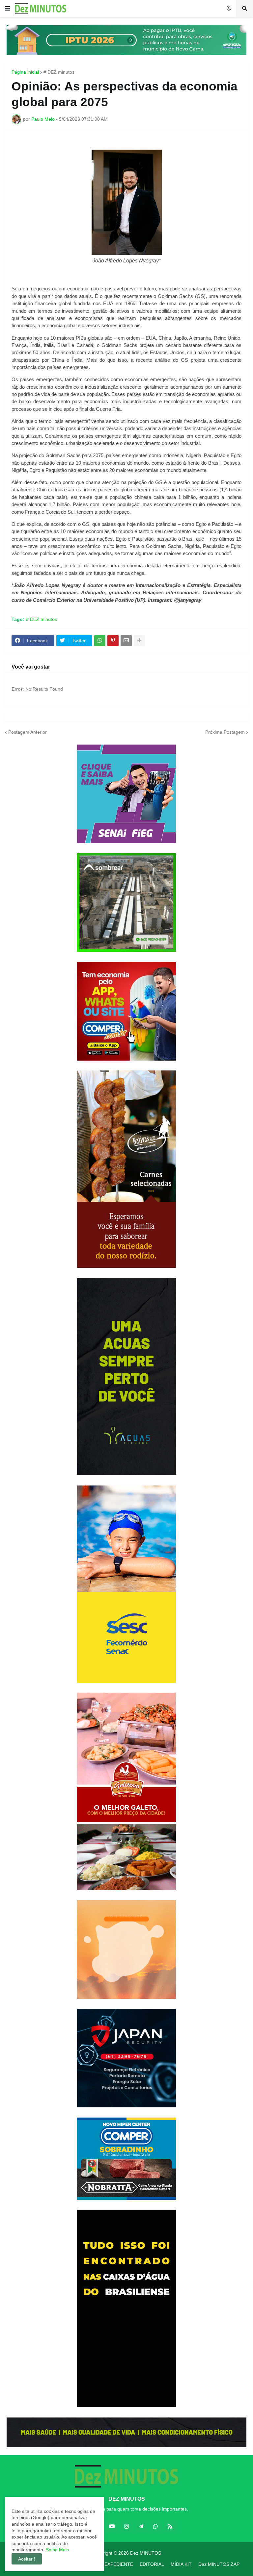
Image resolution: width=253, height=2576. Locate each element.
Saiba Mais (57, 2550)
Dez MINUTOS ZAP (219, 2564)
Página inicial (25, 72)
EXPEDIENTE (119, 2564)
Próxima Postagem (225, 732)
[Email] (126, 641)
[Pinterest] (113, 641)
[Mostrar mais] (139, 641)
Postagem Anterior (28, 732)
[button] (8, 9)
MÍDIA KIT (181, 2564)
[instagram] (126, 2526)
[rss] (170, 2526)
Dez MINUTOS (146, 2553)
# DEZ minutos (59, 72)
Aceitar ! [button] (27, 2559)
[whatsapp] (155, 2526)
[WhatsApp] (100, 641)
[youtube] (112, 2526)
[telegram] (141, 2526)
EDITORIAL (152, 2564)
